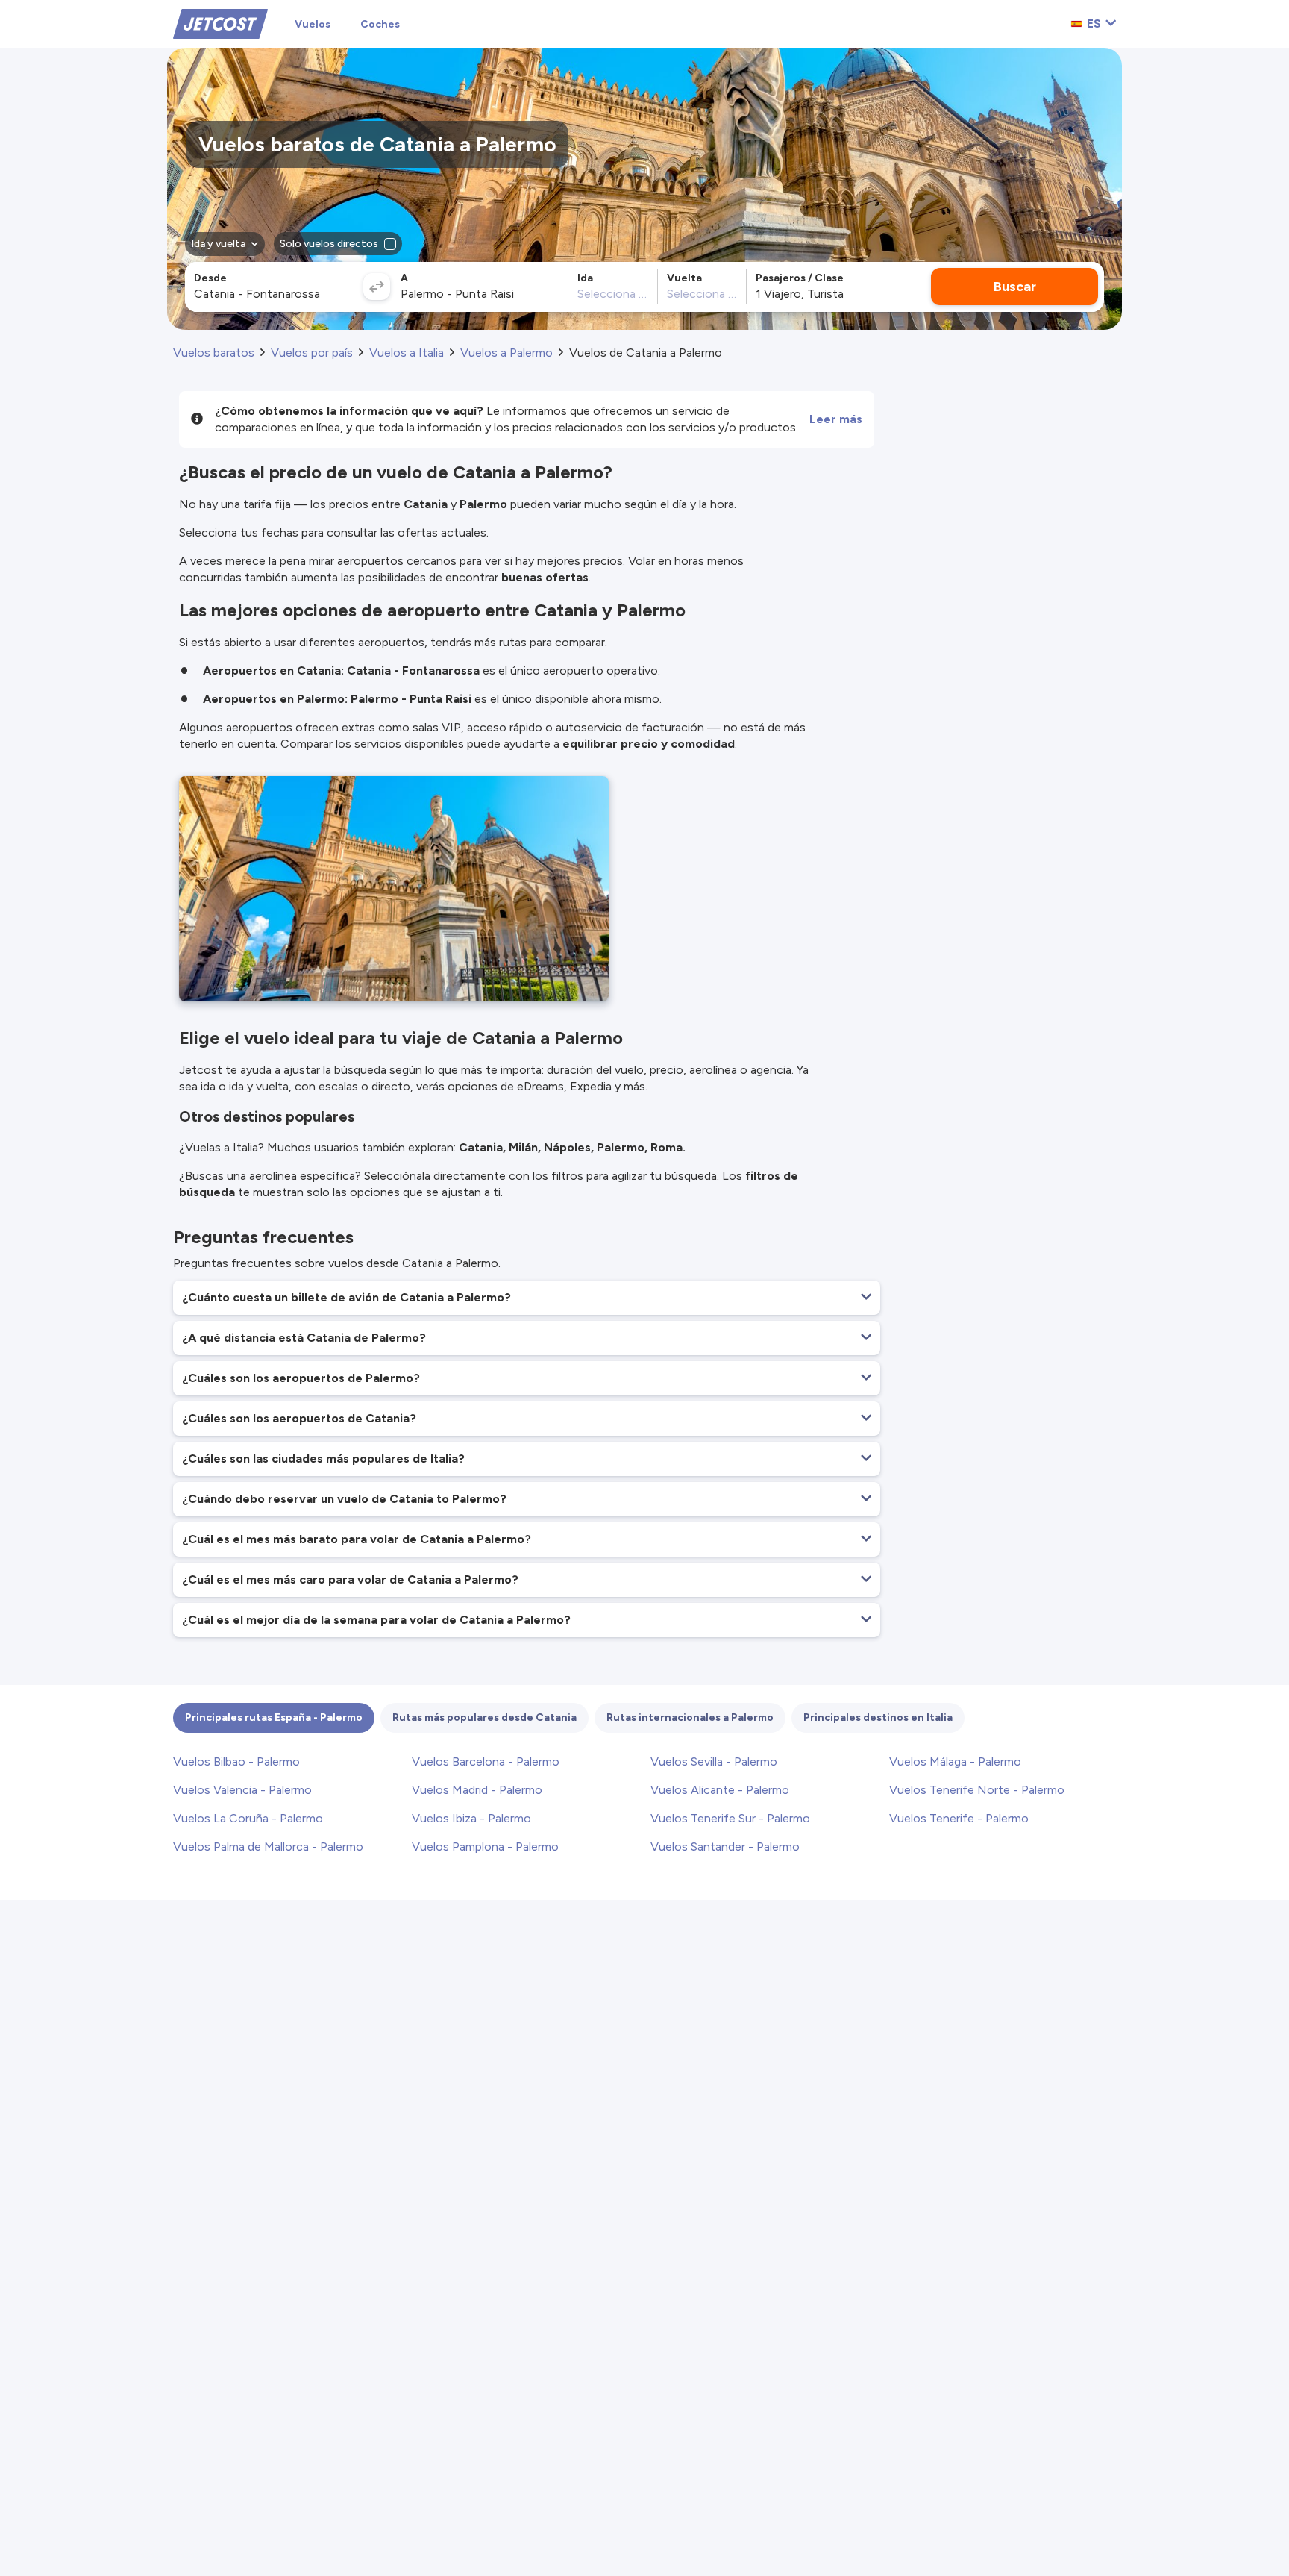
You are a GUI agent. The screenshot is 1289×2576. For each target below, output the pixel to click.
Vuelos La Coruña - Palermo (248, 1818)
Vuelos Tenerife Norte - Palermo (977, 1790)
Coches (380, 24)
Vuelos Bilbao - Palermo (236, 1761)
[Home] (220, 23)
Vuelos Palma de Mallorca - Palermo (268, 1847)
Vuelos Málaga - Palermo (955, 1761)
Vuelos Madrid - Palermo (477, 1790)
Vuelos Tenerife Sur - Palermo (730, 1818)
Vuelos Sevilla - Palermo (714, 1761)
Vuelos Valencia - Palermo (242, 1790)
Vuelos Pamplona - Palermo (485, 1847)
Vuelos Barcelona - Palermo (486, 1761)
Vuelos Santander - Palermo (725, 1847)
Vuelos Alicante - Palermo (720, 1790)
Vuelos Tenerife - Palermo (959, 1818)
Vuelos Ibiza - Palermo (471, 1818)
